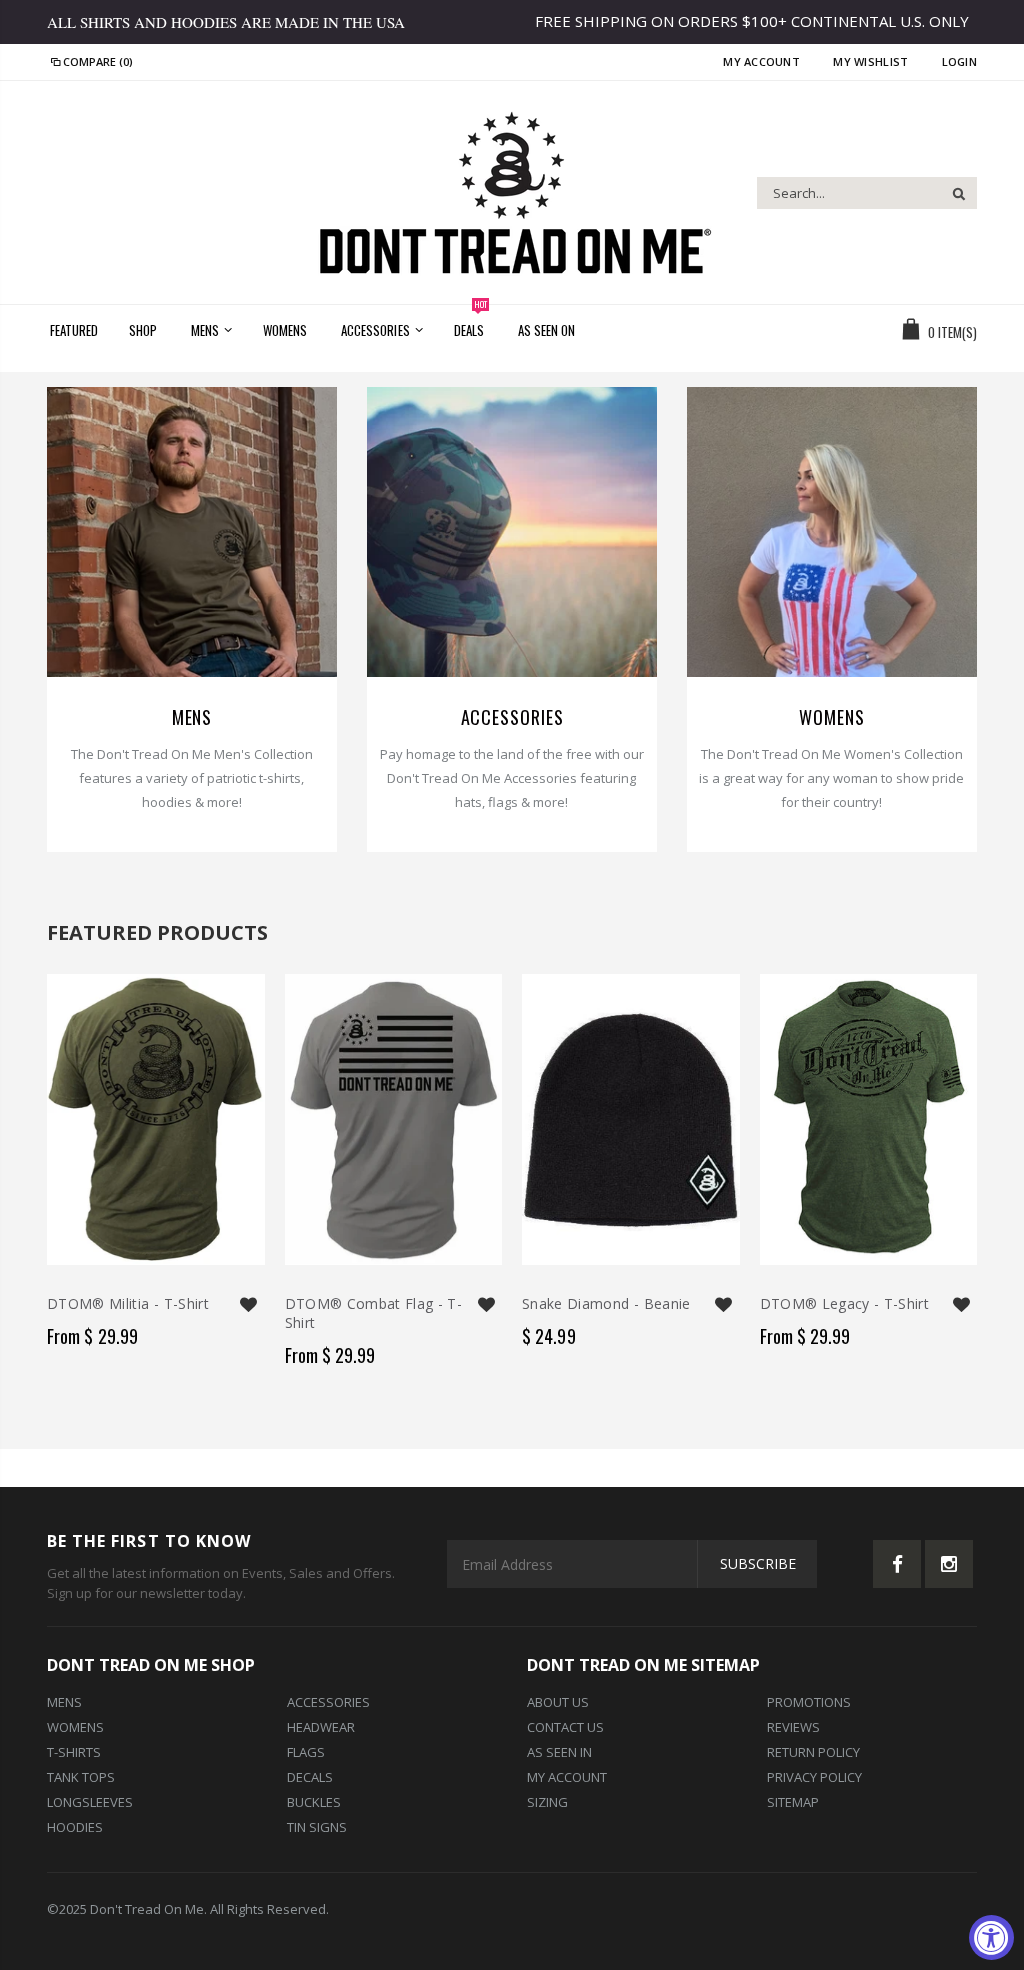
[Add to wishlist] (249, 1305)
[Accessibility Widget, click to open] (991, 1937)
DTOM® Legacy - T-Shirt (845, 1303)
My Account (763, 61)
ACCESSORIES (512, 717)
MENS (192, 717)
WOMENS (831, 717)
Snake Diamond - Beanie (606, 1303)
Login (959, 61)
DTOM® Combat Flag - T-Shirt (374, 1313)
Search (951, 193)
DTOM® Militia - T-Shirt (128, 1303)
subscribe (758, 1563)
